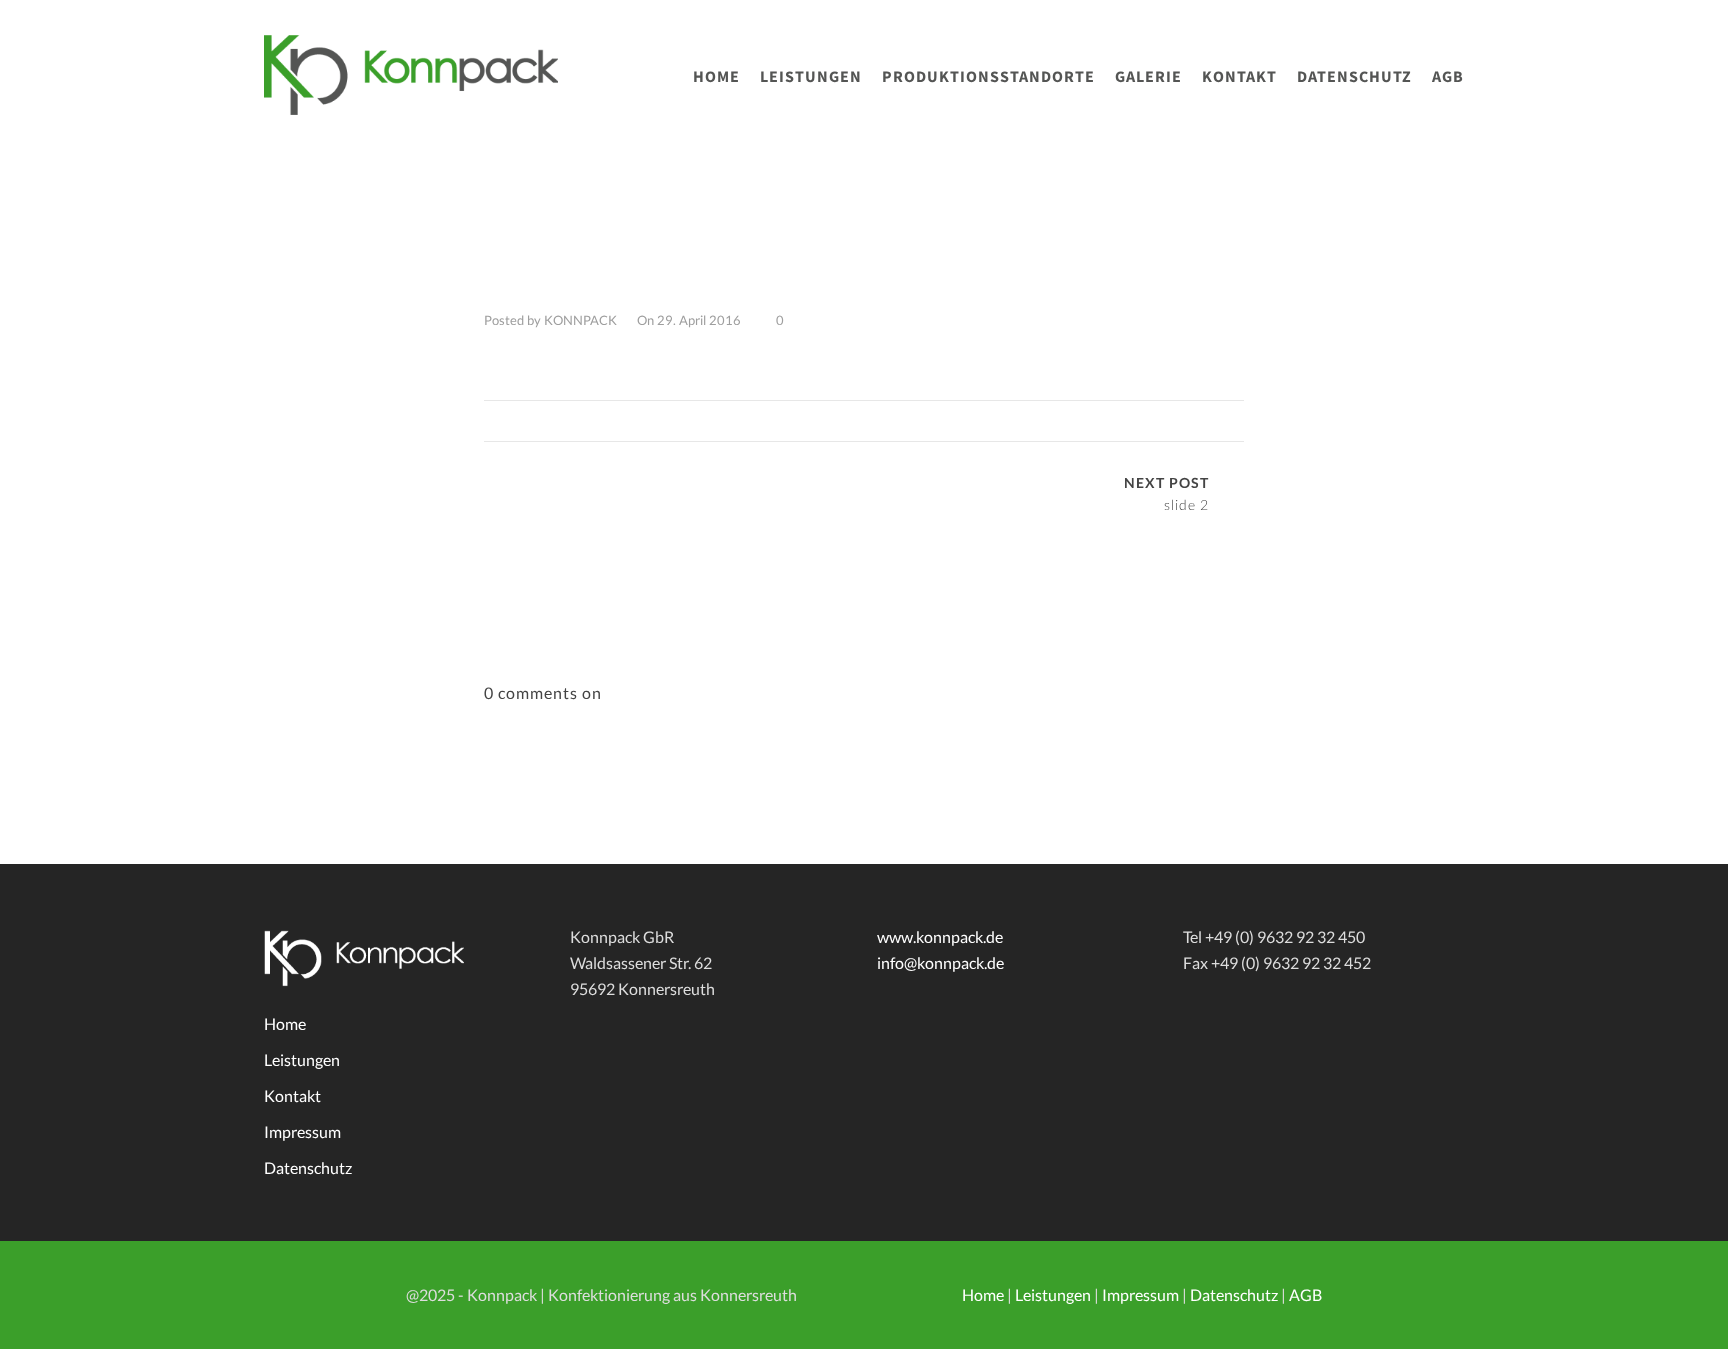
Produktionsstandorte (988, 76)
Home (716, 76)
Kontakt (1239, 76)
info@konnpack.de (940, 962)
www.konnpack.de (940, 936)
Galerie (1148, 76)
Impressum (302, 1131)
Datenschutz (1354, 76)
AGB (1448, 76)
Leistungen (811, 76)
